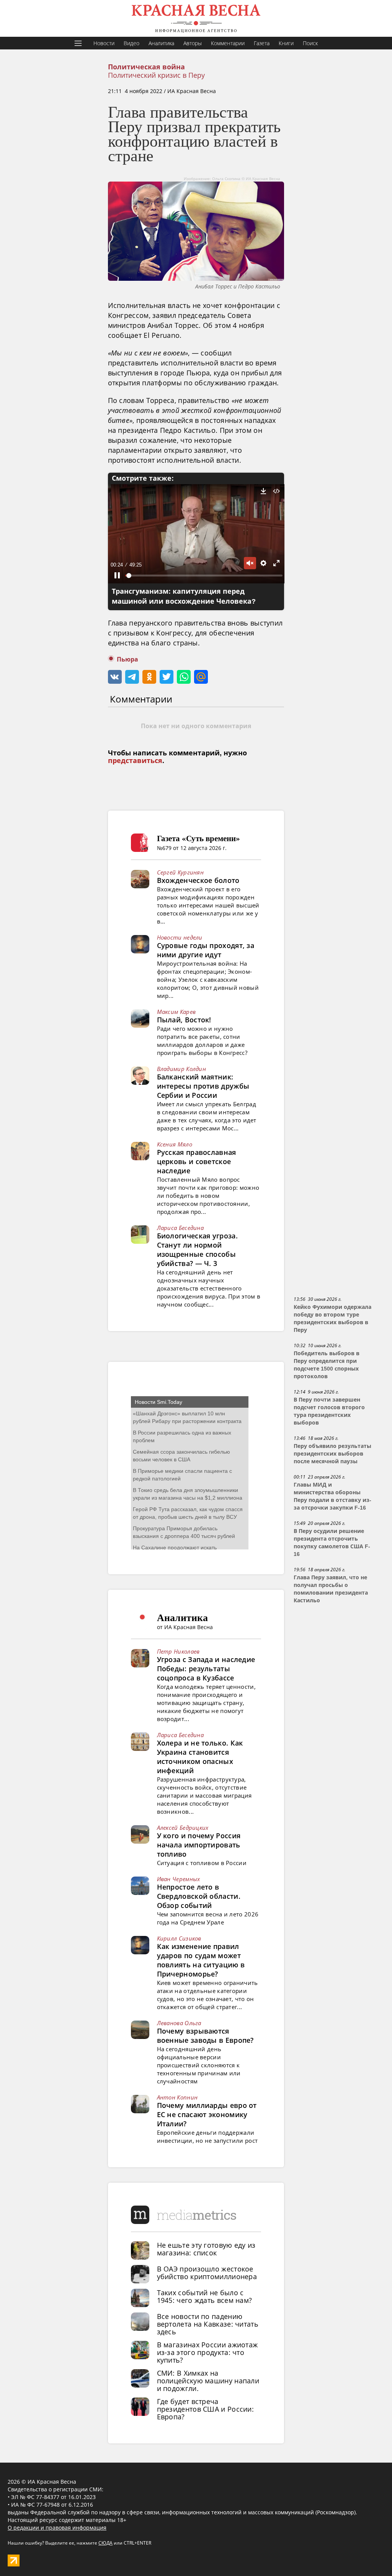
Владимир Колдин (182, 1069)
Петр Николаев (178, 1651)
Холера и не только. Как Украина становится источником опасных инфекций (200, 1757)
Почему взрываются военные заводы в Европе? (205, 2036)
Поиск (310, 43)
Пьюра (127, 659)
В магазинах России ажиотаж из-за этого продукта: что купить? (207, 2352)
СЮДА (105, 2543)
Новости (104, 43)
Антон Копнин (177, 2097)
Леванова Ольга (179, 2023)
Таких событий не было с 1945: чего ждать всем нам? (205, 2296)
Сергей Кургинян (180, 872)
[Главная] (196, 18)
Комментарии (228, 43)
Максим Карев (176, 1012)
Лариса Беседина (180, 1228)
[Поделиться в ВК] (115, 677)
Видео (131, 43)
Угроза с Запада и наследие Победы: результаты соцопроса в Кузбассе (206, 1669)
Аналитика (161, 43)
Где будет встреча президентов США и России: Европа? (206, 2409)
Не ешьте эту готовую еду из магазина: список (206, 2249)
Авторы (193, 43)
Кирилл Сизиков (179, 1938)
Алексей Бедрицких (183, 1828)
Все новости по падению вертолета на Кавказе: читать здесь (208, 2324)
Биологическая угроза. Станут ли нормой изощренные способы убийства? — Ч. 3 (197, 1250)
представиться (135, 761)
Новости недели (180, 937)
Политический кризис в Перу (156, 75)
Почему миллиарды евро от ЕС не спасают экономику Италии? (207, 2114)
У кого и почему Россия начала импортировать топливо (199, 1845)
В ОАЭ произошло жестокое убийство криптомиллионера (207, 2273)
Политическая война (146, 67)
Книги (286, 43)
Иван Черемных (179, 1879)
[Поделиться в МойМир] (201, 677)
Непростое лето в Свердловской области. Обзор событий (199, 1896)
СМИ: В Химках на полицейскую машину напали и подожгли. (208, 2381)
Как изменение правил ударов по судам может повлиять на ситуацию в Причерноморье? (201, 1960)
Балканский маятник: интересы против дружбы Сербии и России (203, 1086)
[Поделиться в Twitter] (167, 677)
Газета (262, 43)
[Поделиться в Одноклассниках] (149, 677)
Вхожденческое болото (198, 880)
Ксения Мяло (175, 1144)
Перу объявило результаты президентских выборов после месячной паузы (332, 1454)
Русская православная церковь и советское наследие (197, 1161)
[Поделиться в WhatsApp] (184, 677)
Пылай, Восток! (184, 1020)
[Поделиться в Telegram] (132, 677)
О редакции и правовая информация (57, 2528)
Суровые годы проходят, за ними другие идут (206, 950)
